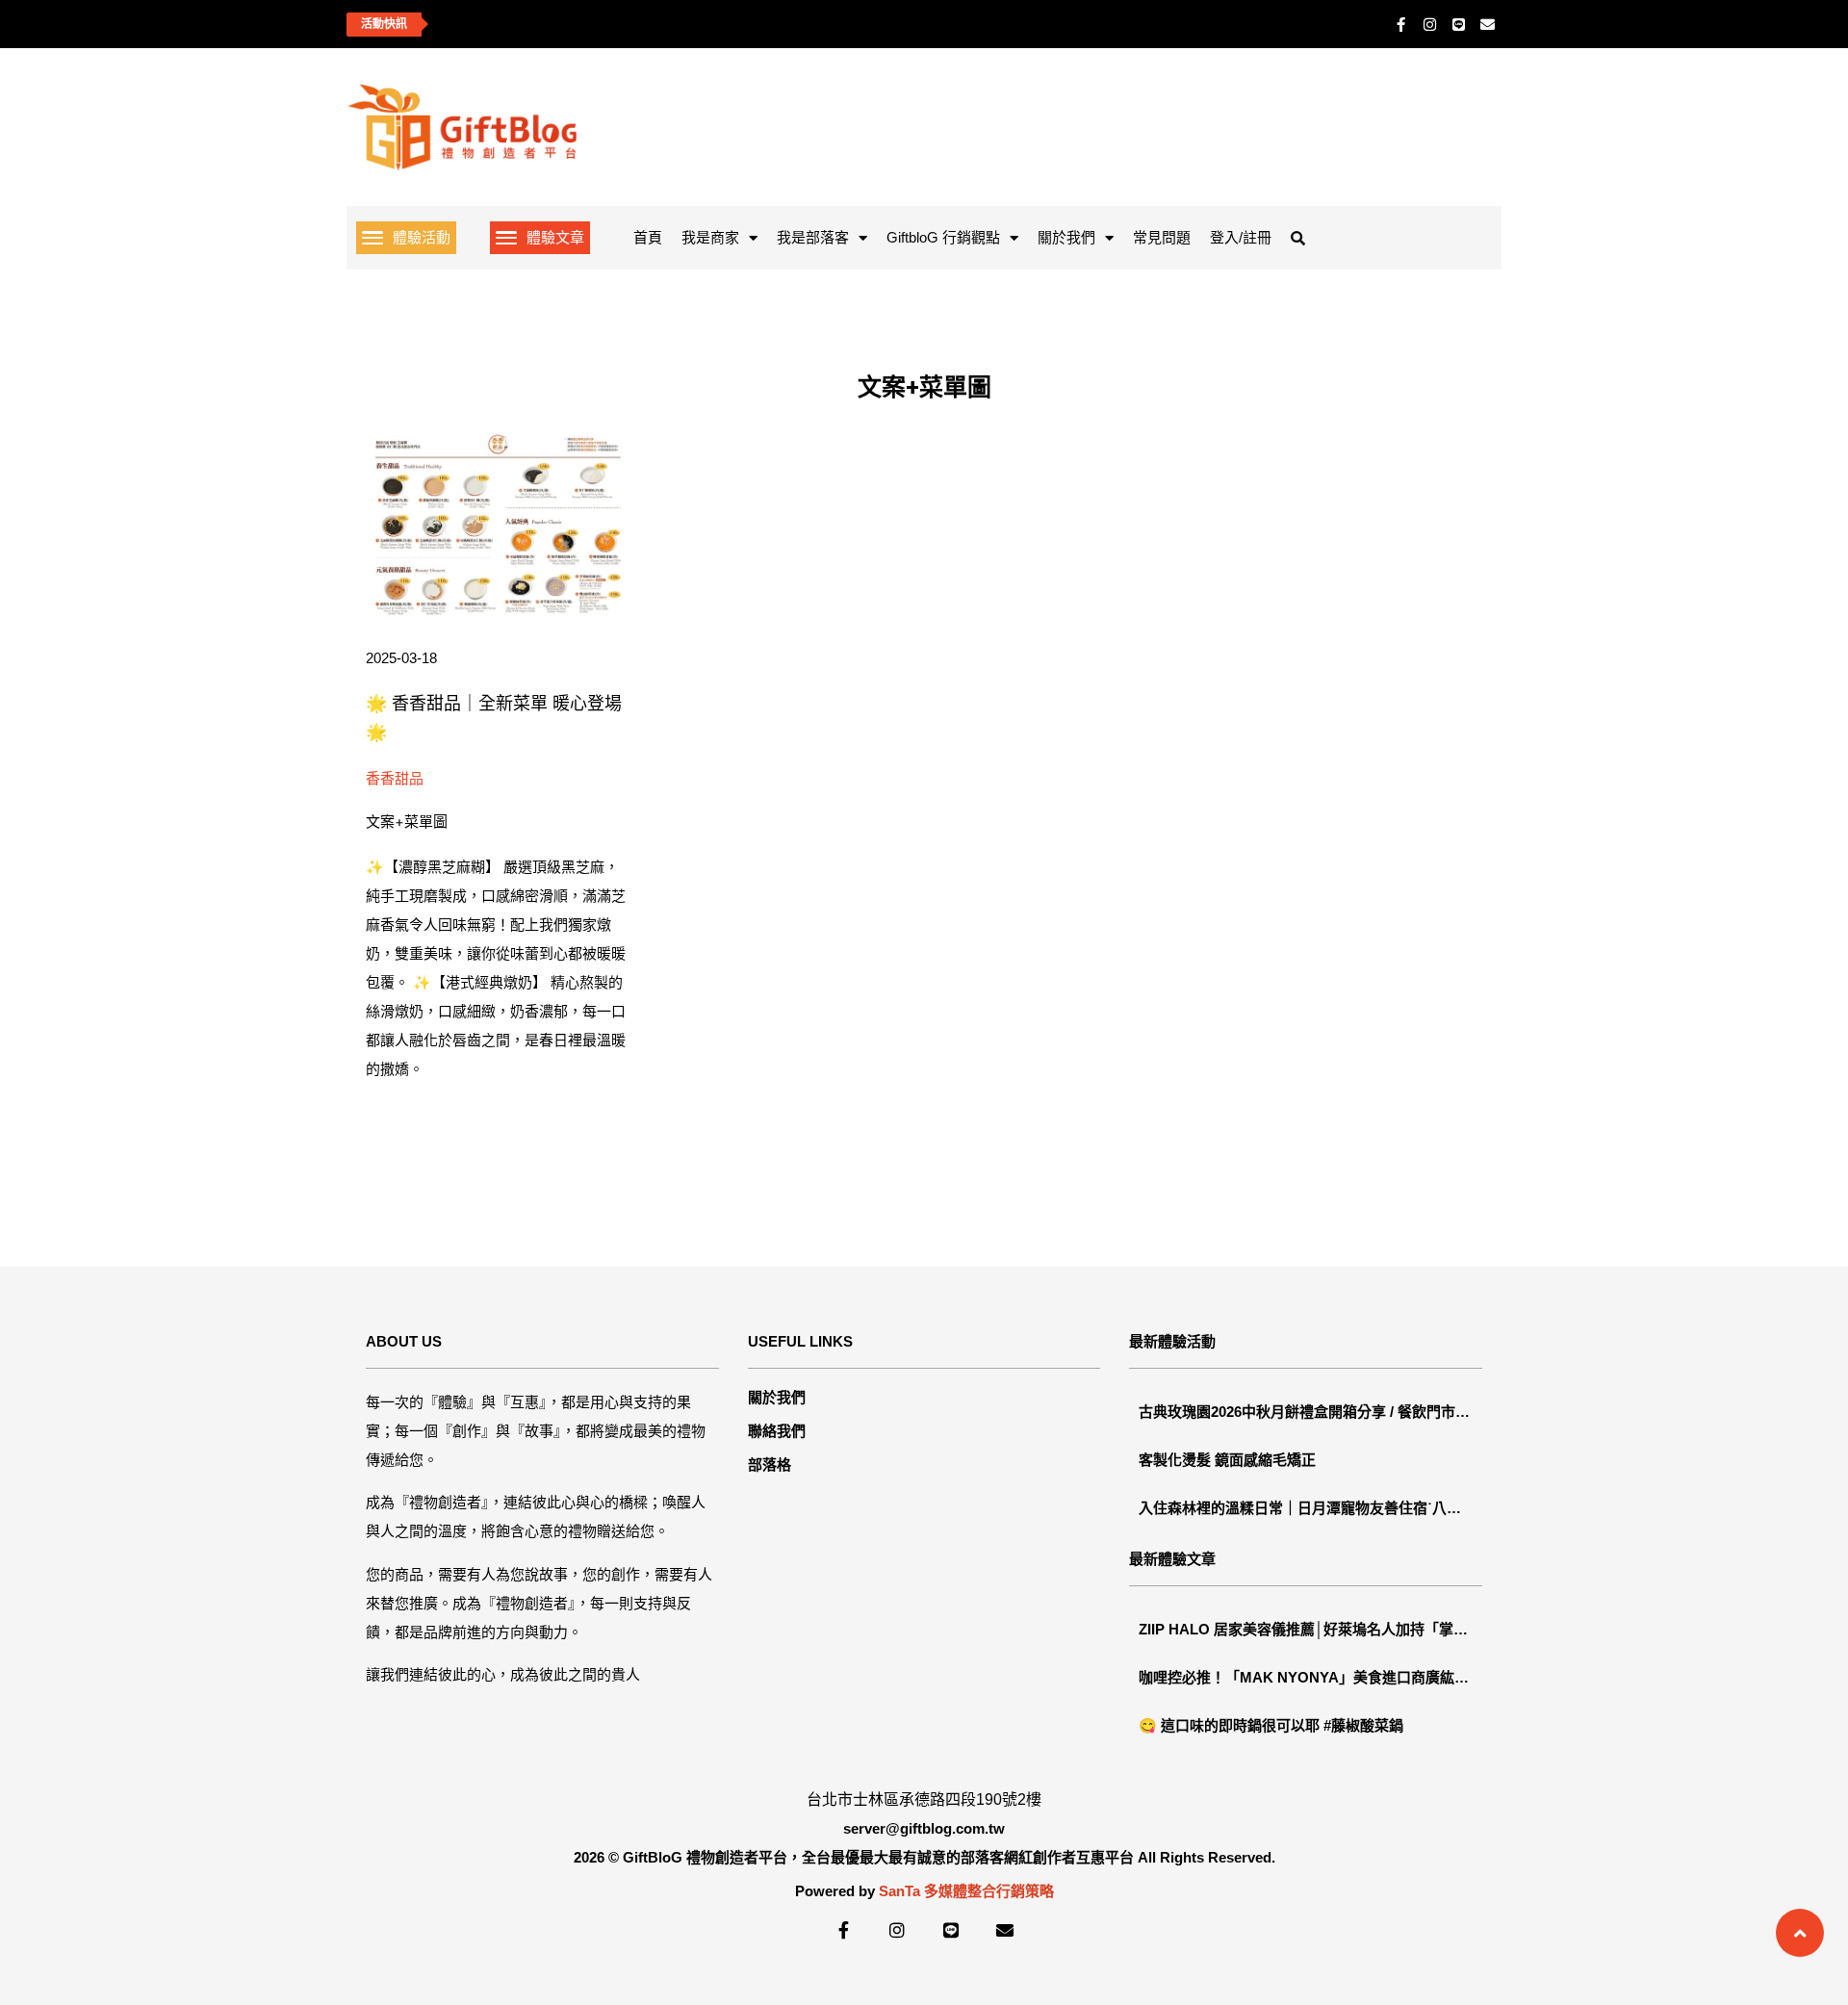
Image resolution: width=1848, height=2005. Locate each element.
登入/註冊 (1241, 237)
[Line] (1458, 24)
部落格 (770, 1465)
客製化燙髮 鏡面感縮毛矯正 (522, 25)
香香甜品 (395, 778)
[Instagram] (1429, 24)
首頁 (648, 237)
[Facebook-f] (1400, 24)
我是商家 (710, 237)
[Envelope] (1487, 24)
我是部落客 (813, 237)
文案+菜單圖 (407, 822)
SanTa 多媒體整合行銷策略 (966, 1891)
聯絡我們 (777, 1431)
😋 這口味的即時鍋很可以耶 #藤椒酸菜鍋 (1271, 1725)
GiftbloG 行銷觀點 (943, 237)
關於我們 (1066, 237)
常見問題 (1162, 237)
